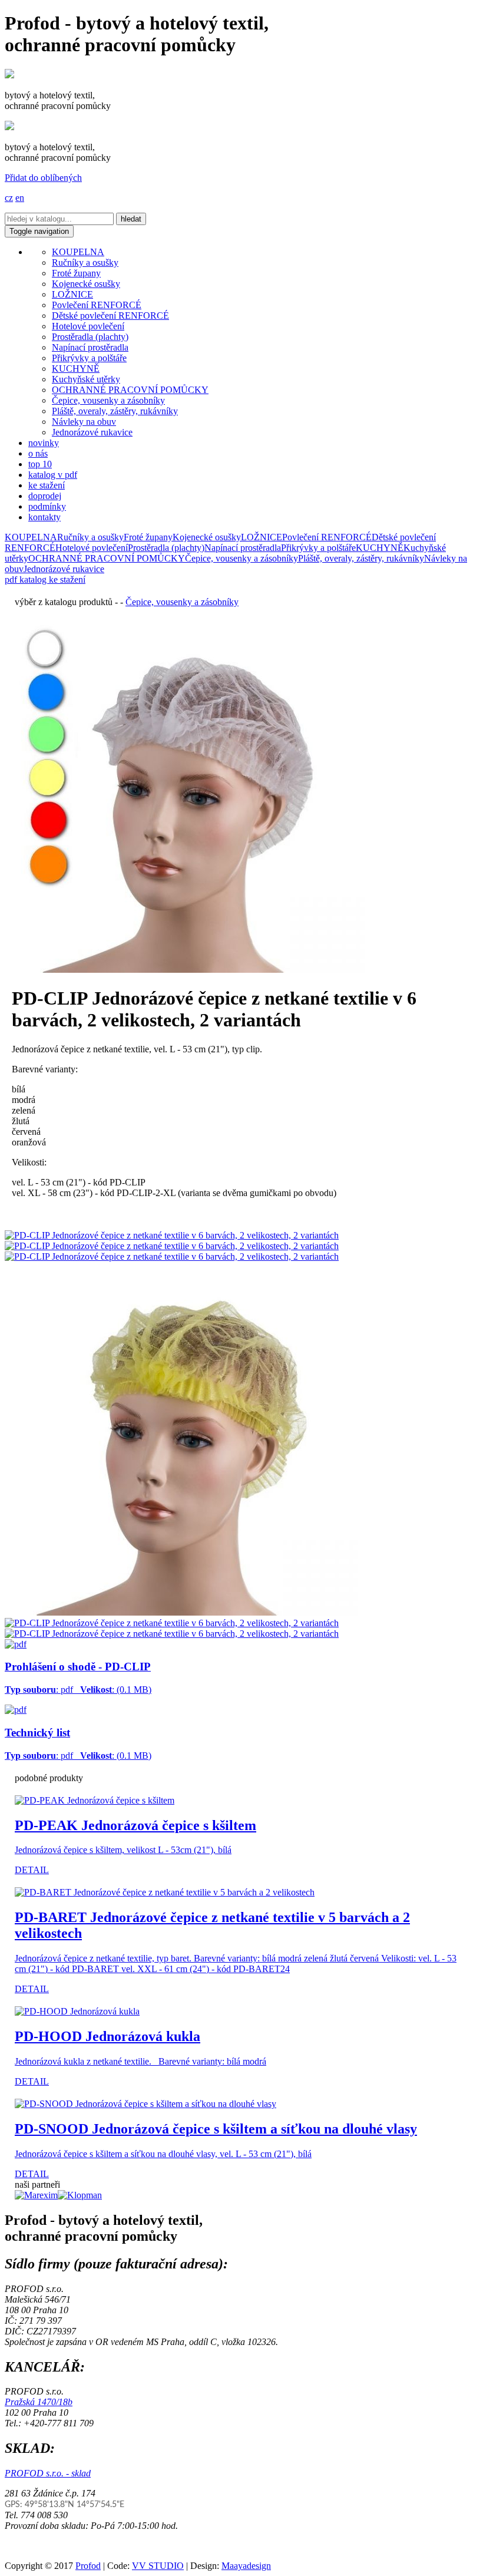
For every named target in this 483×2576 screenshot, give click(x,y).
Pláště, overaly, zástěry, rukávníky (115, 411)
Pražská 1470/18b (39, 2402)
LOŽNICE (72, 294)
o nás (38, 453)
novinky (44, 443)
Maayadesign (246, 2566)
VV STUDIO (158, 2566)
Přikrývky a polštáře (89, 358)
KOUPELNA (78, 252)
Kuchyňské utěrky (86, 379)
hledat (131, 219)
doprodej (45, 496)
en (20, 198)
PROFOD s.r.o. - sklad (48, 2473)
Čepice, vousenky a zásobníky (108, 400)
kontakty (44, 517)
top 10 (40, 464)
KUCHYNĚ (76, 369)
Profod (88, 2566)
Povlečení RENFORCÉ (97, 305)
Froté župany (76, 273)
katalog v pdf (53, 475)
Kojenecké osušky (86, 284)
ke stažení (47, 485)
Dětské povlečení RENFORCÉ (110, 316)
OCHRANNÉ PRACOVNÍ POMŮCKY (130, 390)
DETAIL (32, 1870)
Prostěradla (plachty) (90, 337)
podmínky (47, 506)
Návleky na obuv (84, 422)
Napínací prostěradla (90, 347)
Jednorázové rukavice (92, 432)
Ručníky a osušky (85, 262)
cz (9, 198)
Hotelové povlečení (88, 326)
